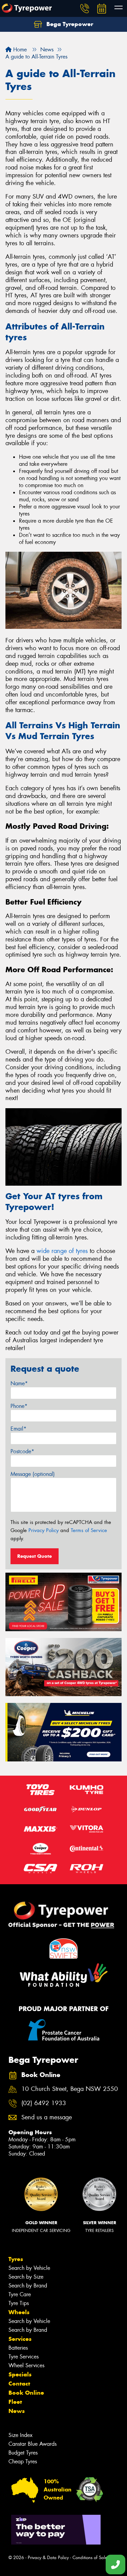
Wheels (19, 2312)
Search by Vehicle (29, 2268)
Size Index (20, 2435)
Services (20, 2339)
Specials (20, 2374)
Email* (18, 1429)
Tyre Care (20, 2294)
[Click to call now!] (85, 8)
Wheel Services (26, 2365)
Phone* (19, 1406)
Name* (19, 1383)
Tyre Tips (19, 2303)
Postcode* (22, 1451)
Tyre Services (24, 2357)
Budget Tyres (23, 2453)
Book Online (26, 2393)
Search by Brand (28, 2286)
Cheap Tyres (23, 2461)
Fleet (15, 2402)
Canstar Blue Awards (33, 2444)
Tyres (16, 2259)
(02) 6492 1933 (44, 2103)
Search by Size (26, 2277)
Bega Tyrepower (69, 24)
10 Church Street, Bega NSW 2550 (70, 2089)
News (17, 2411)
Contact (19, 2384)
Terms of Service (89, 1530)
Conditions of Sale (90, 2558)
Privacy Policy (44, 1530)
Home (19, 50)
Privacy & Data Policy (48, 2558)
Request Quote (35, 1556)
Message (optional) (33, 1474)
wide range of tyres (62, 1251)
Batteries (18, 2348)
